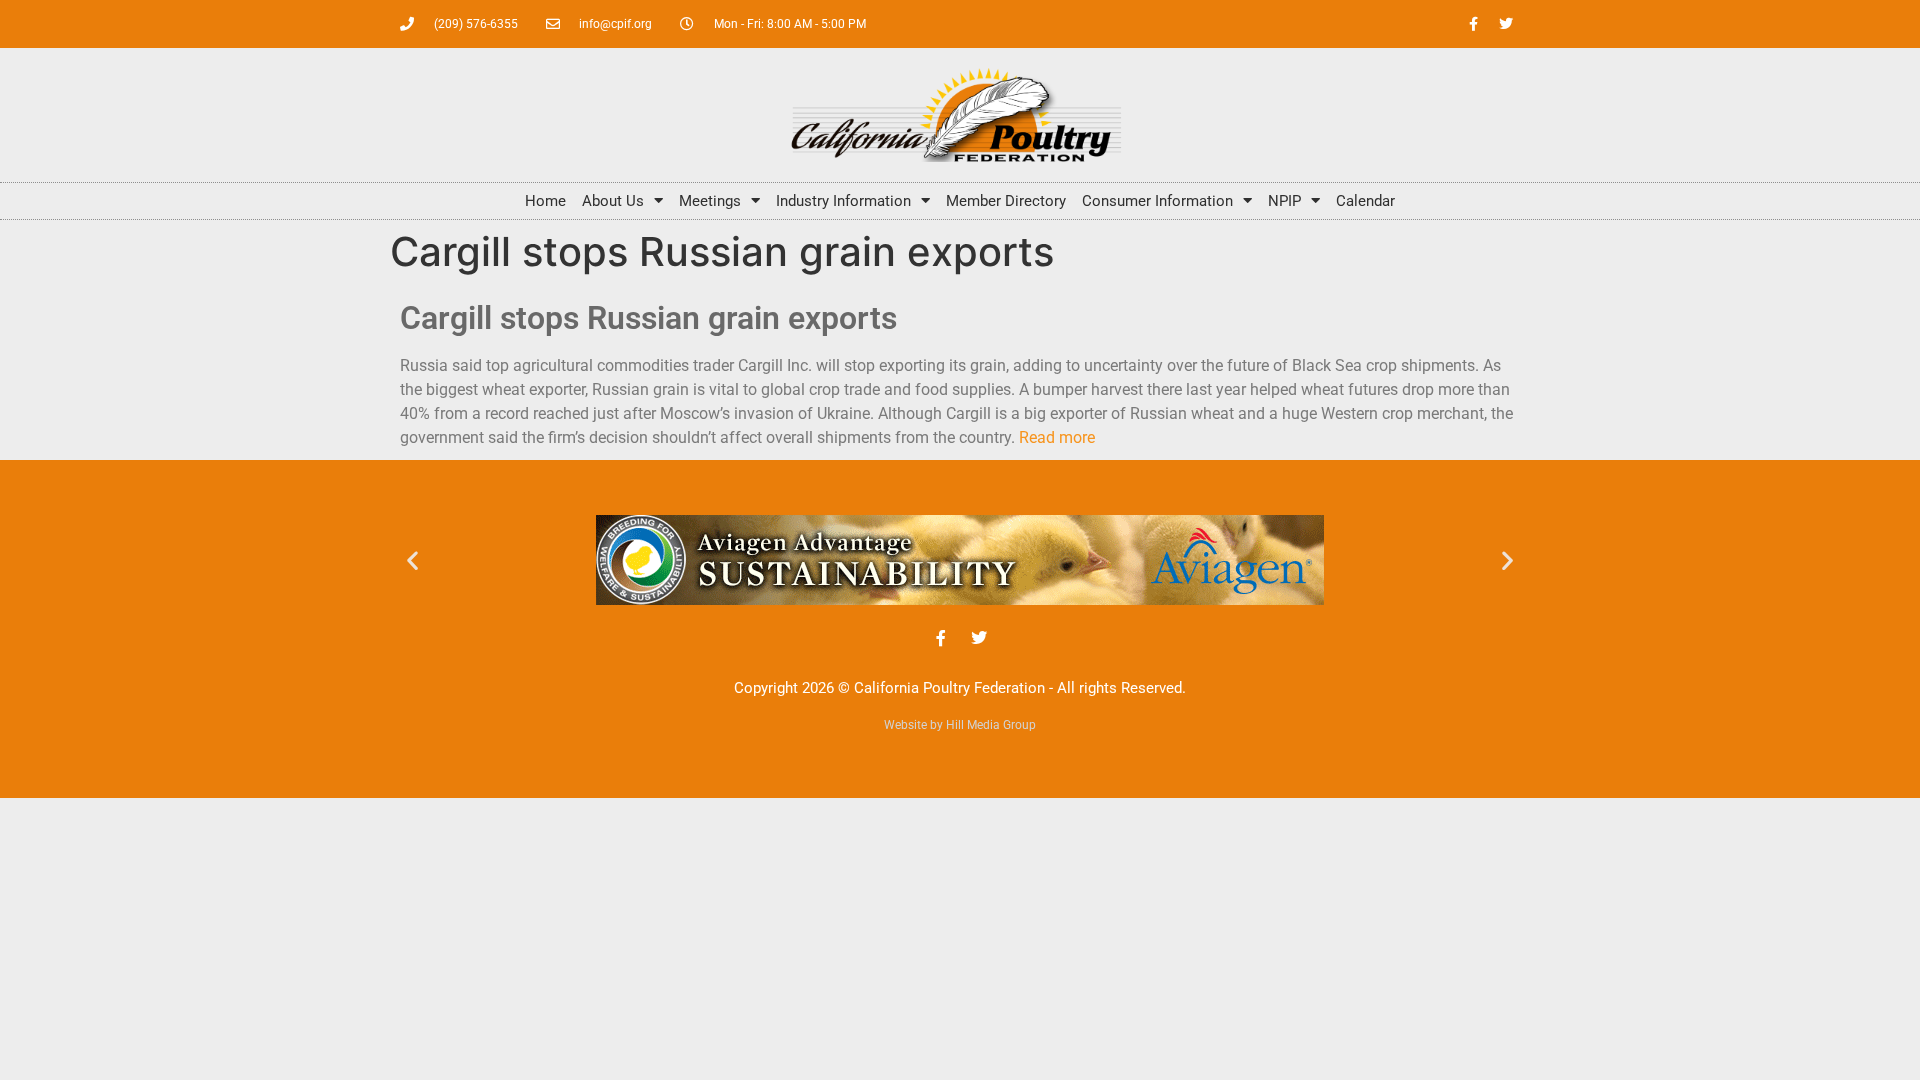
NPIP (1284, 201)
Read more (1057, 437)
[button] (412, 559)
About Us (613, 201)
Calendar (1365, 201)
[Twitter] (1506, 24)
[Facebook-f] (1473, 24)
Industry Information (843, 201)
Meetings (710, 201)
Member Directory (1006, 201)
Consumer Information (1157, 201)
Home (545, 201)
